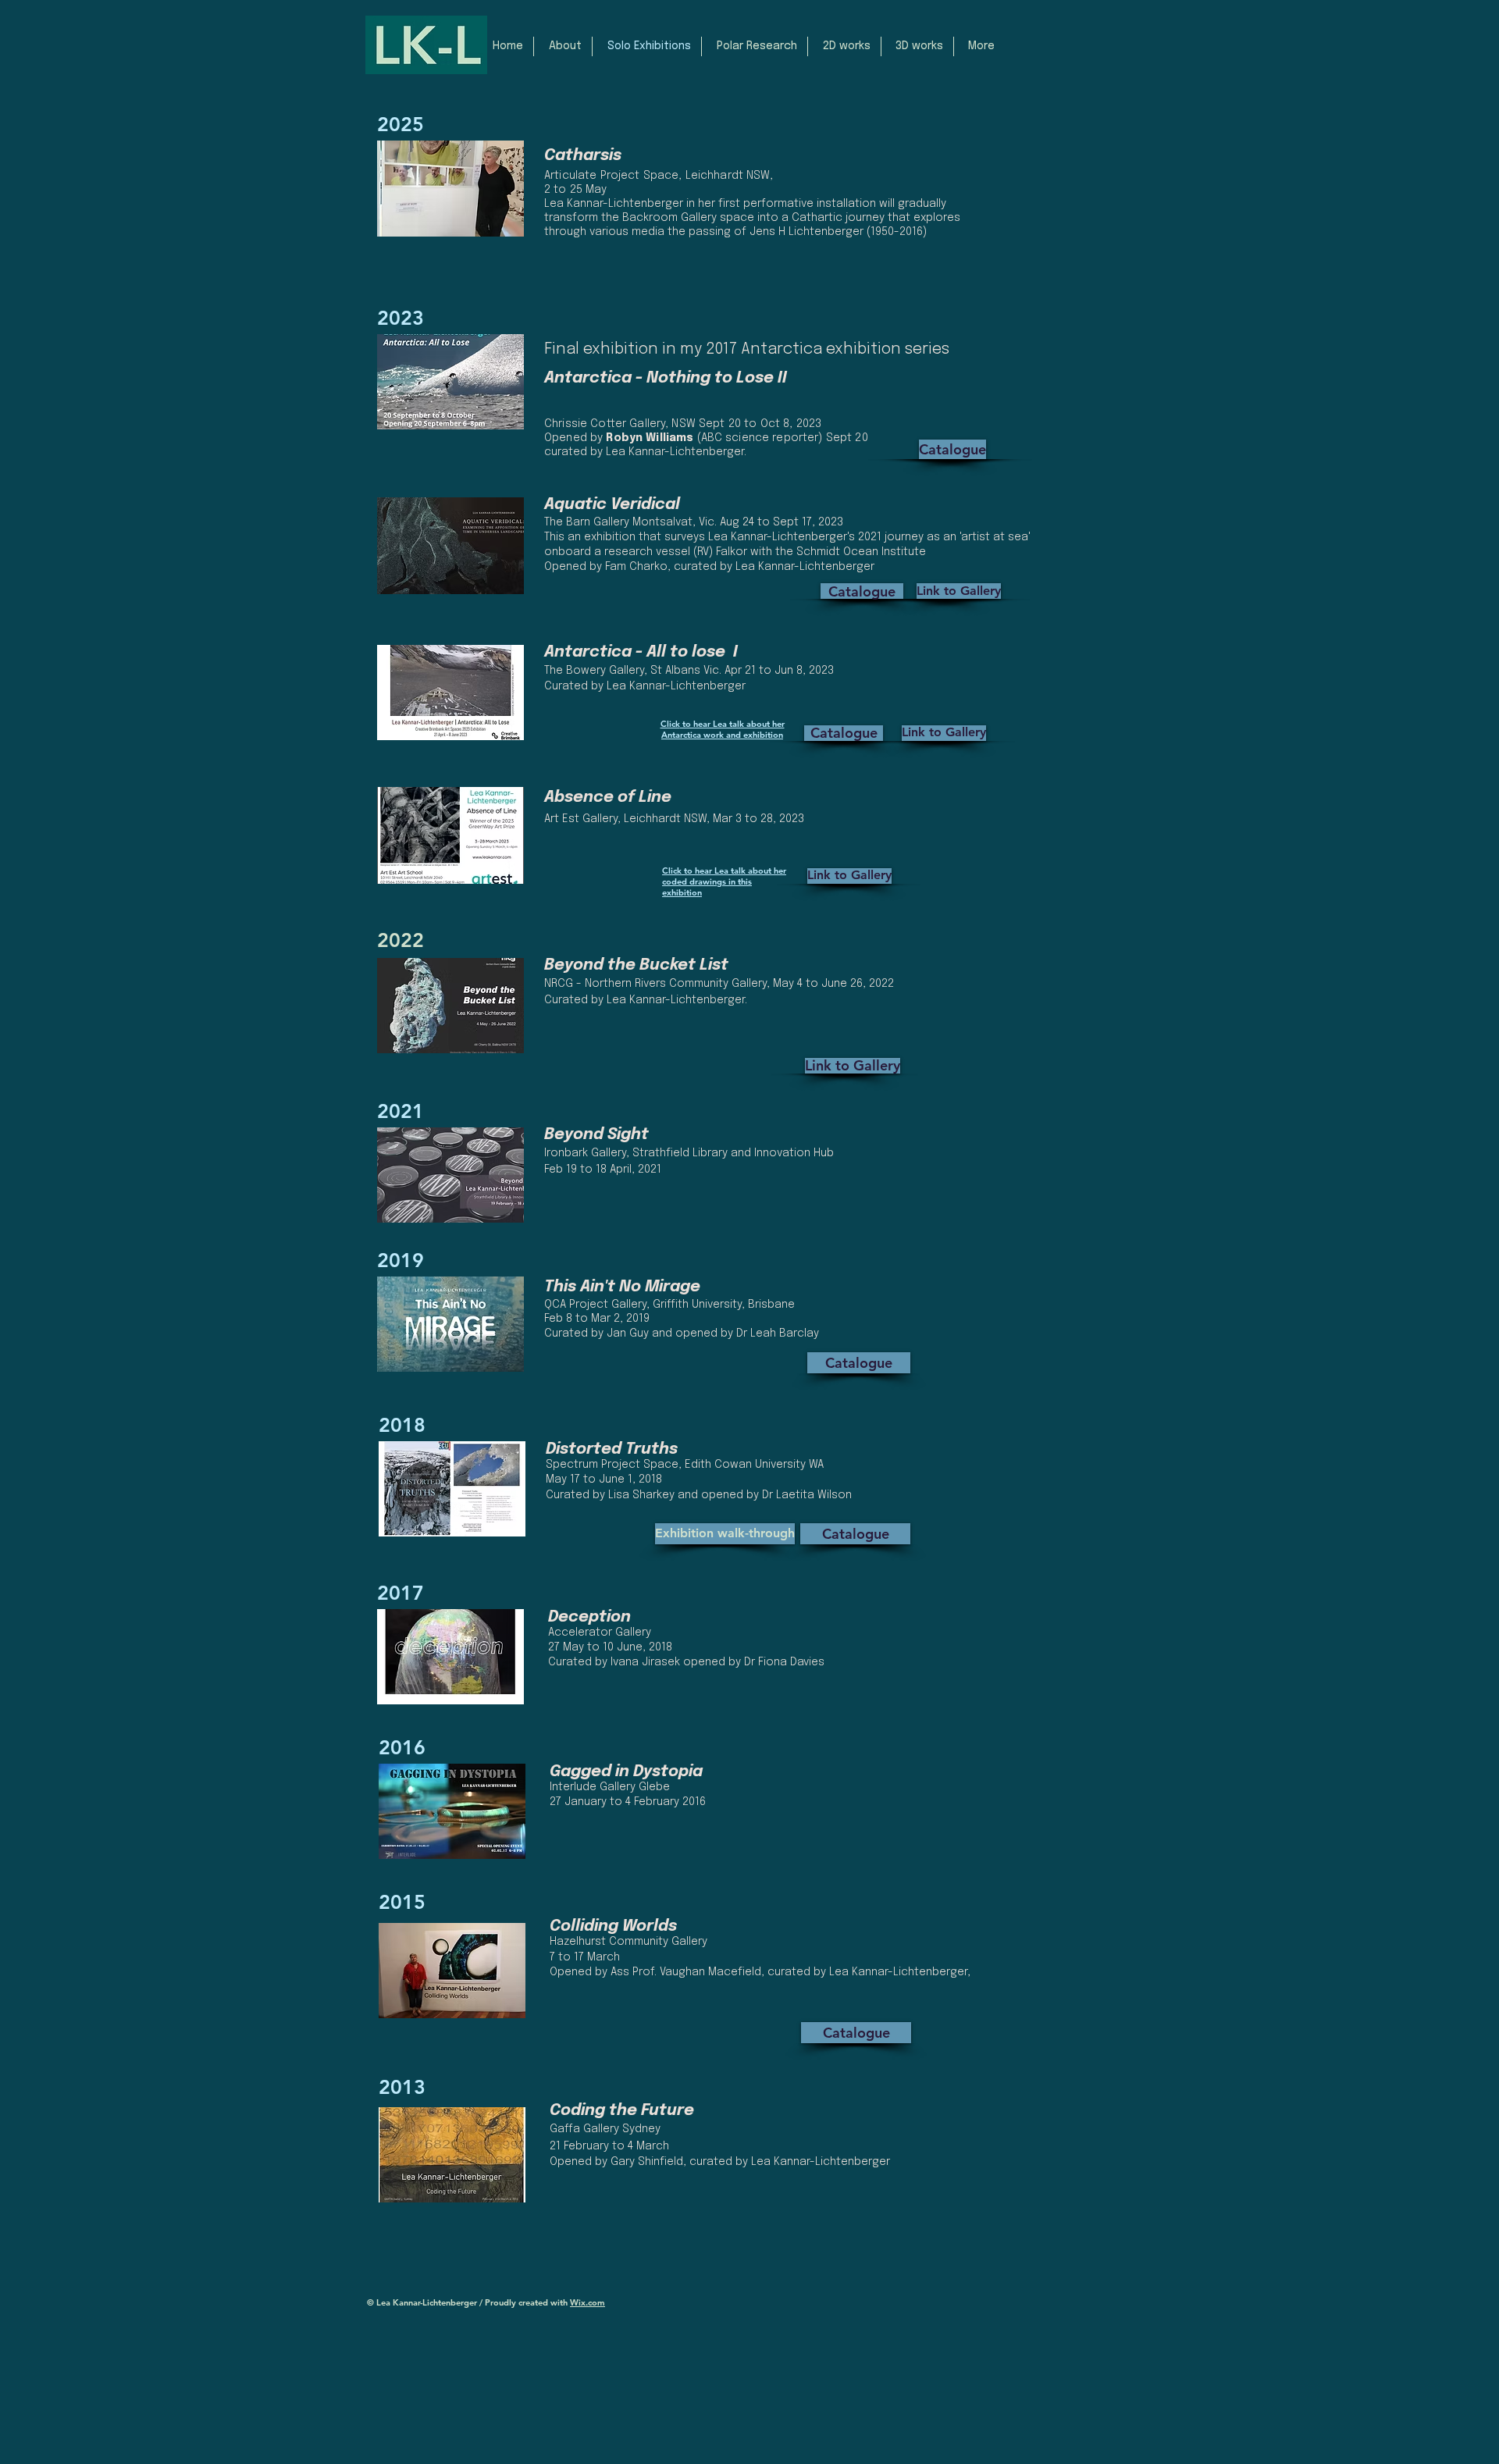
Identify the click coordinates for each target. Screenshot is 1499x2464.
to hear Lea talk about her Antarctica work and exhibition (723, 729)
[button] (563, 46)
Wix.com (587, 2302)
